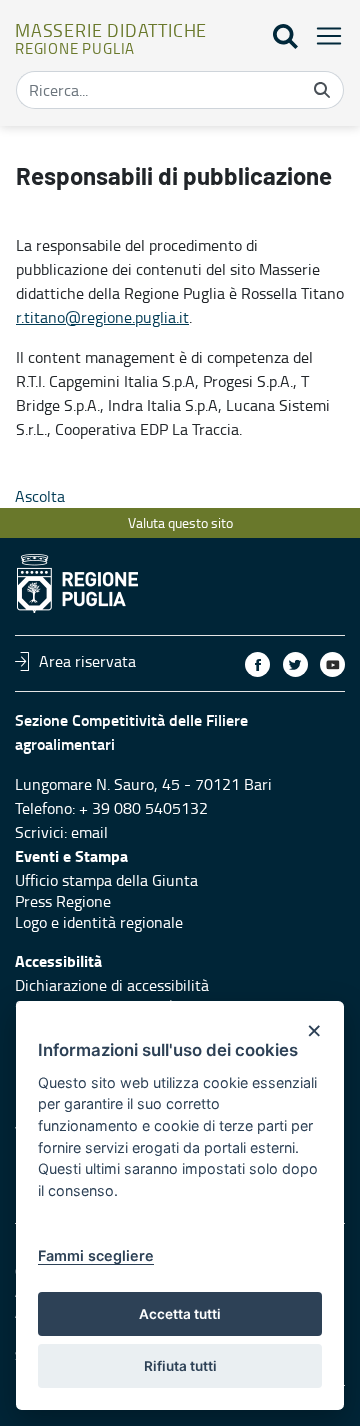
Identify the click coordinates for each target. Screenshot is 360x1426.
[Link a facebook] (257, 664)
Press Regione (63, 901)
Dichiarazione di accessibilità (112, 985)
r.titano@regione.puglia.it (102, 317)
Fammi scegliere (96, 1255)
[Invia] (322, 90)
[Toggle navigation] (323, 35)
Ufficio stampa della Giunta (106, 880)
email (89, 832)
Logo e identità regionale (99, 922)
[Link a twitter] (295, 664)
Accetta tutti (180, 1314)
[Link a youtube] (332, 664)
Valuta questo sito (180, 522)
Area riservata (87, 661)
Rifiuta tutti (180, 1366)
